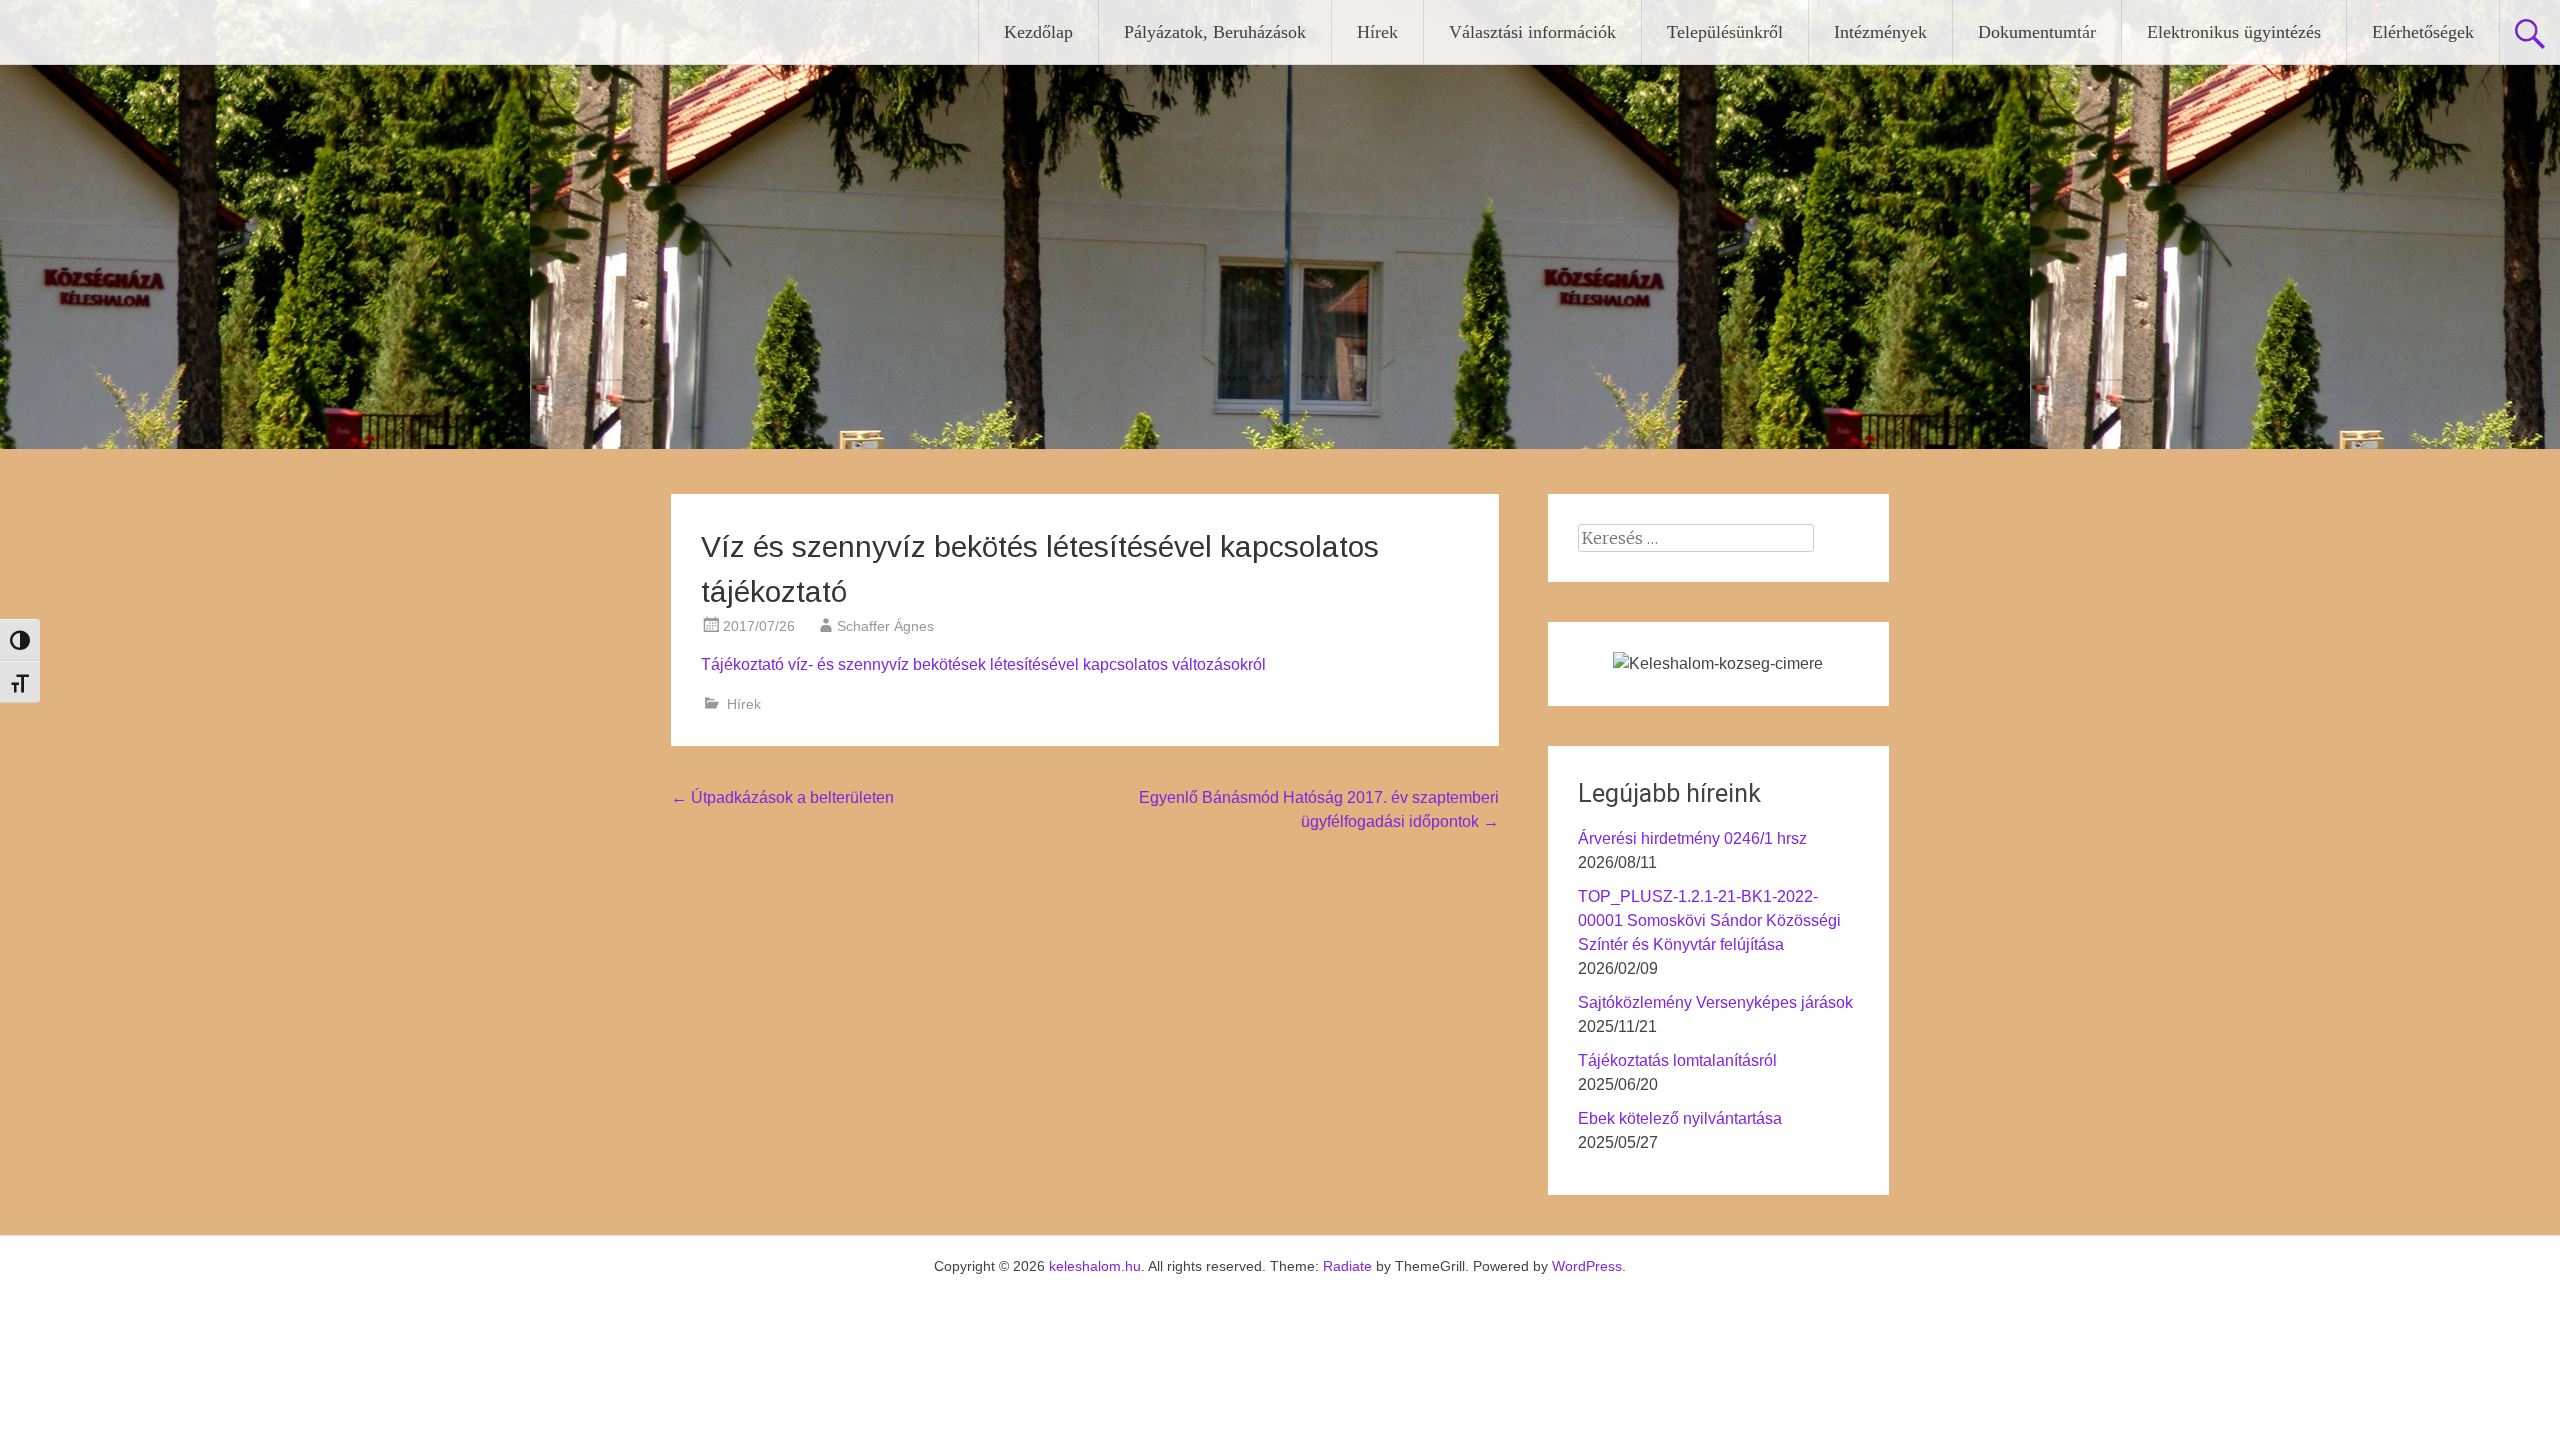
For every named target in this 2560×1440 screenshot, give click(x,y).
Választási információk (1532, 32)
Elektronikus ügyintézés (2234, 32)
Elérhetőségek (2423, 32)
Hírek (1377, 32)
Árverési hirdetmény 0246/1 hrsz (1692, 838)
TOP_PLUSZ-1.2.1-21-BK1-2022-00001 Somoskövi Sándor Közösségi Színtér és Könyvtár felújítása (1709, 920)
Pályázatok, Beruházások (1215, 32)
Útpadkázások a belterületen (782, 797)
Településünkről (1725, 32)
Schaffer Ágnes (885, 626)
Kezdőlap (1038, 32)
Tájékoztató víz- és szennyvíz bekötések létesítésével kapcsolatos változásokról (983, 664)
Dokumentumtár (2037, 32)
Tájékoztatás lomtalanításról (1677, 1060)
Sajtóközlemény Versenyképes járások (1715, 1002)
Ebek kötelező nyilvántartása (1680, 1118)
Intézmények (1880, 32)
